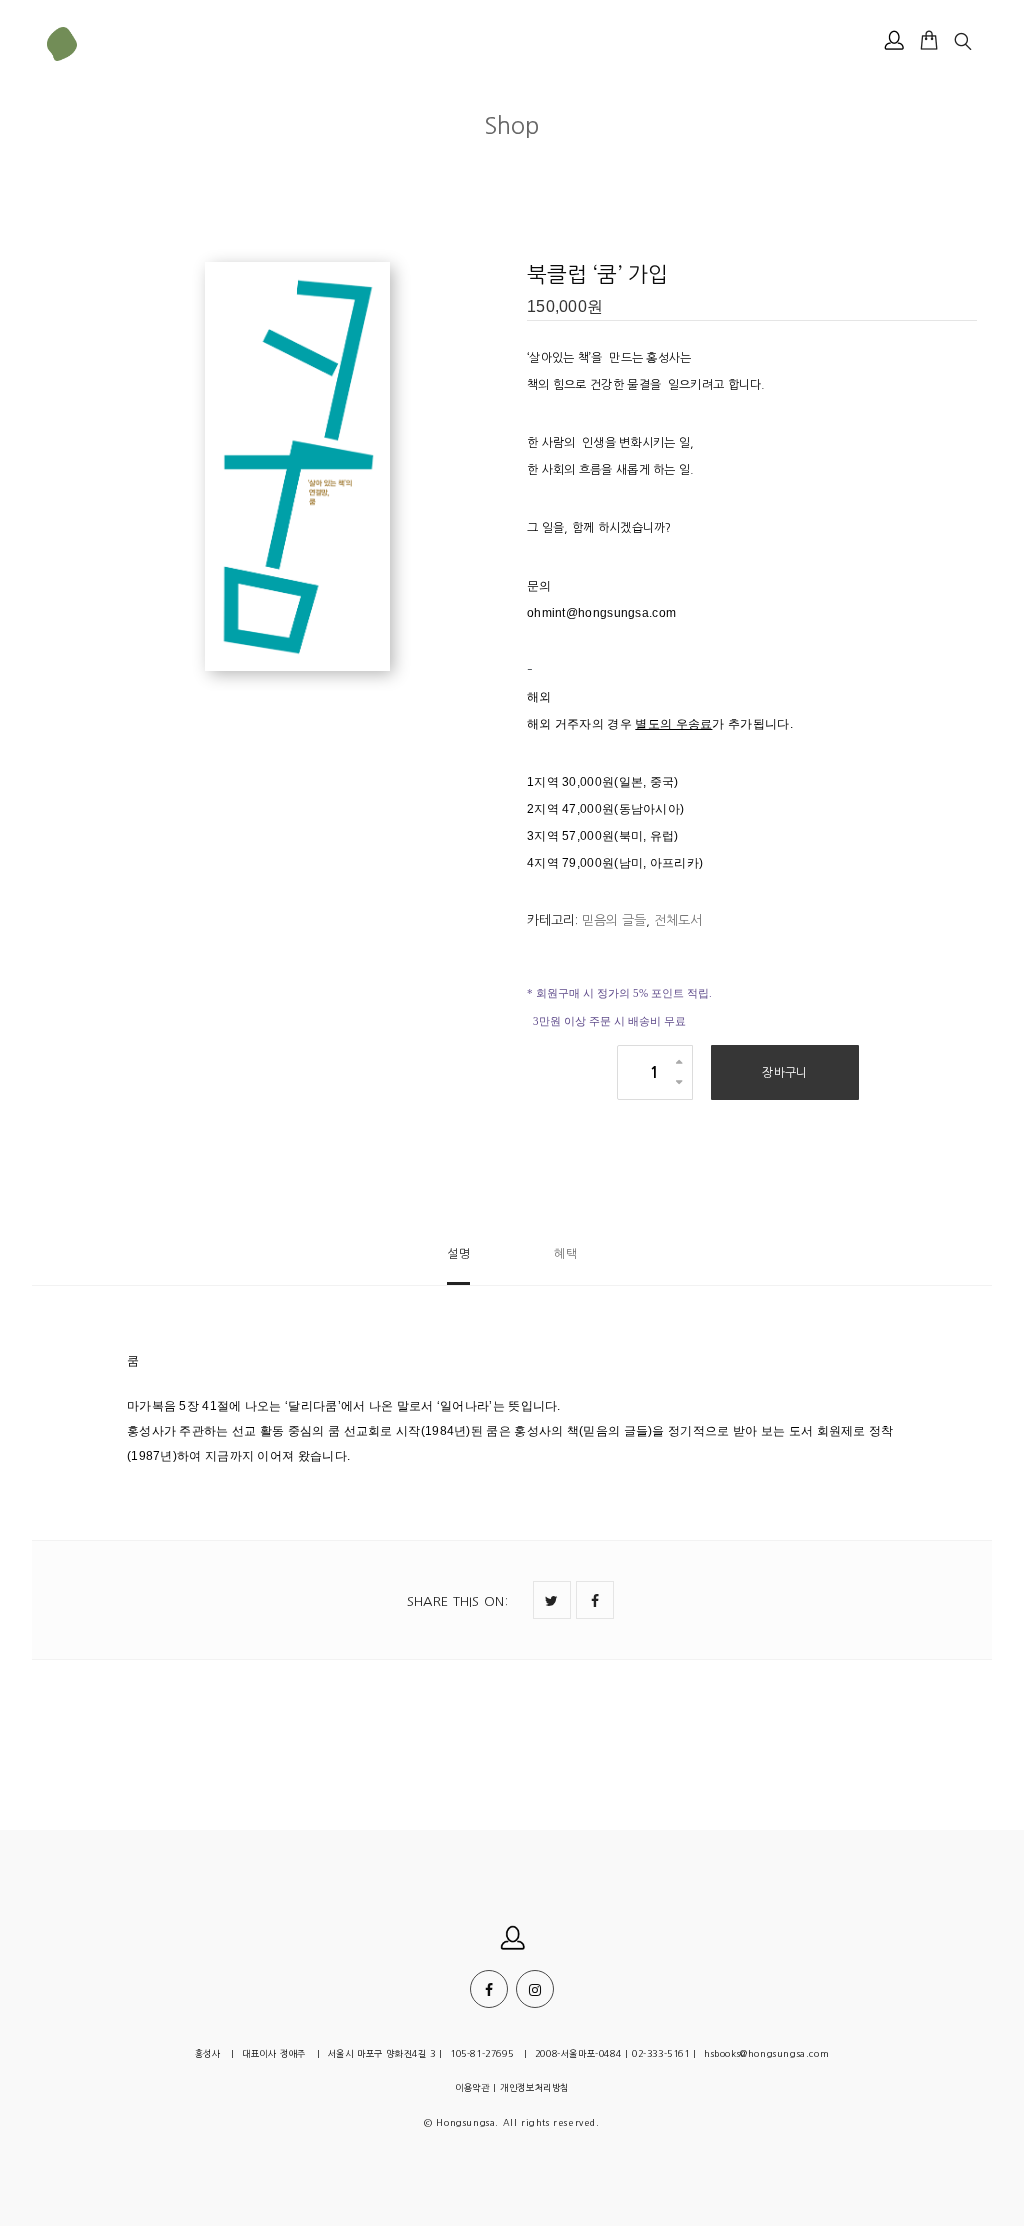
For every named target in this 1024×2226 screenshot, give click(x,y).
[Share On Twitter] (552, 1600)
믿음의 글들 (614, 920)
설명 (458, 1254)
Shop (512, 125)
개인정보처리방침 (534, 2087)
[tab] (458, 1262)
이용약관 (472, 2087)
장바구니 (784, 1073)
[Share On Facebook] (595, 1600)
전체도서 (678, 920)
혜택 (565, 1254)
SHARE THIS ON (457, 1601)
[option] (232, 469)
